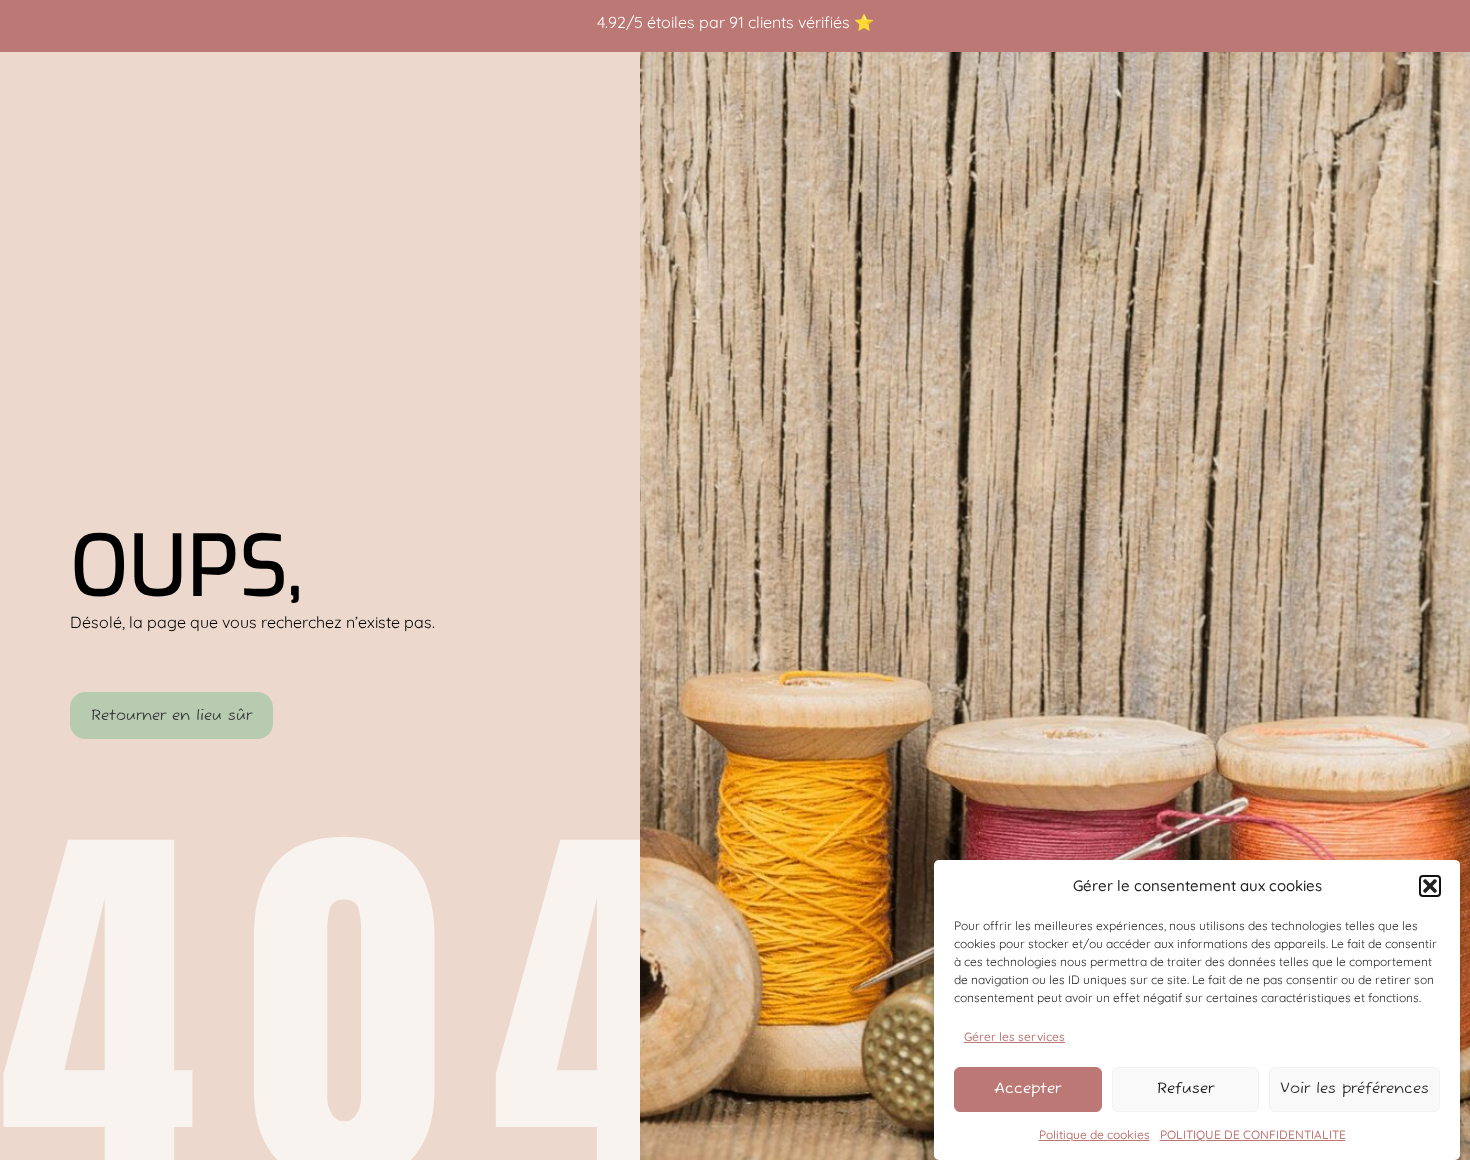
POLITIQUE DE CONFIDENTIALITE (1253, 1134)
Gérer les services (1014, 1035)
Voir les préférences (1354, 1088)
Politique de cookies (1094, 1134)
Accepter (1027, 1088)
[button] (1430, 886)
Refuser (1185, 1088)
